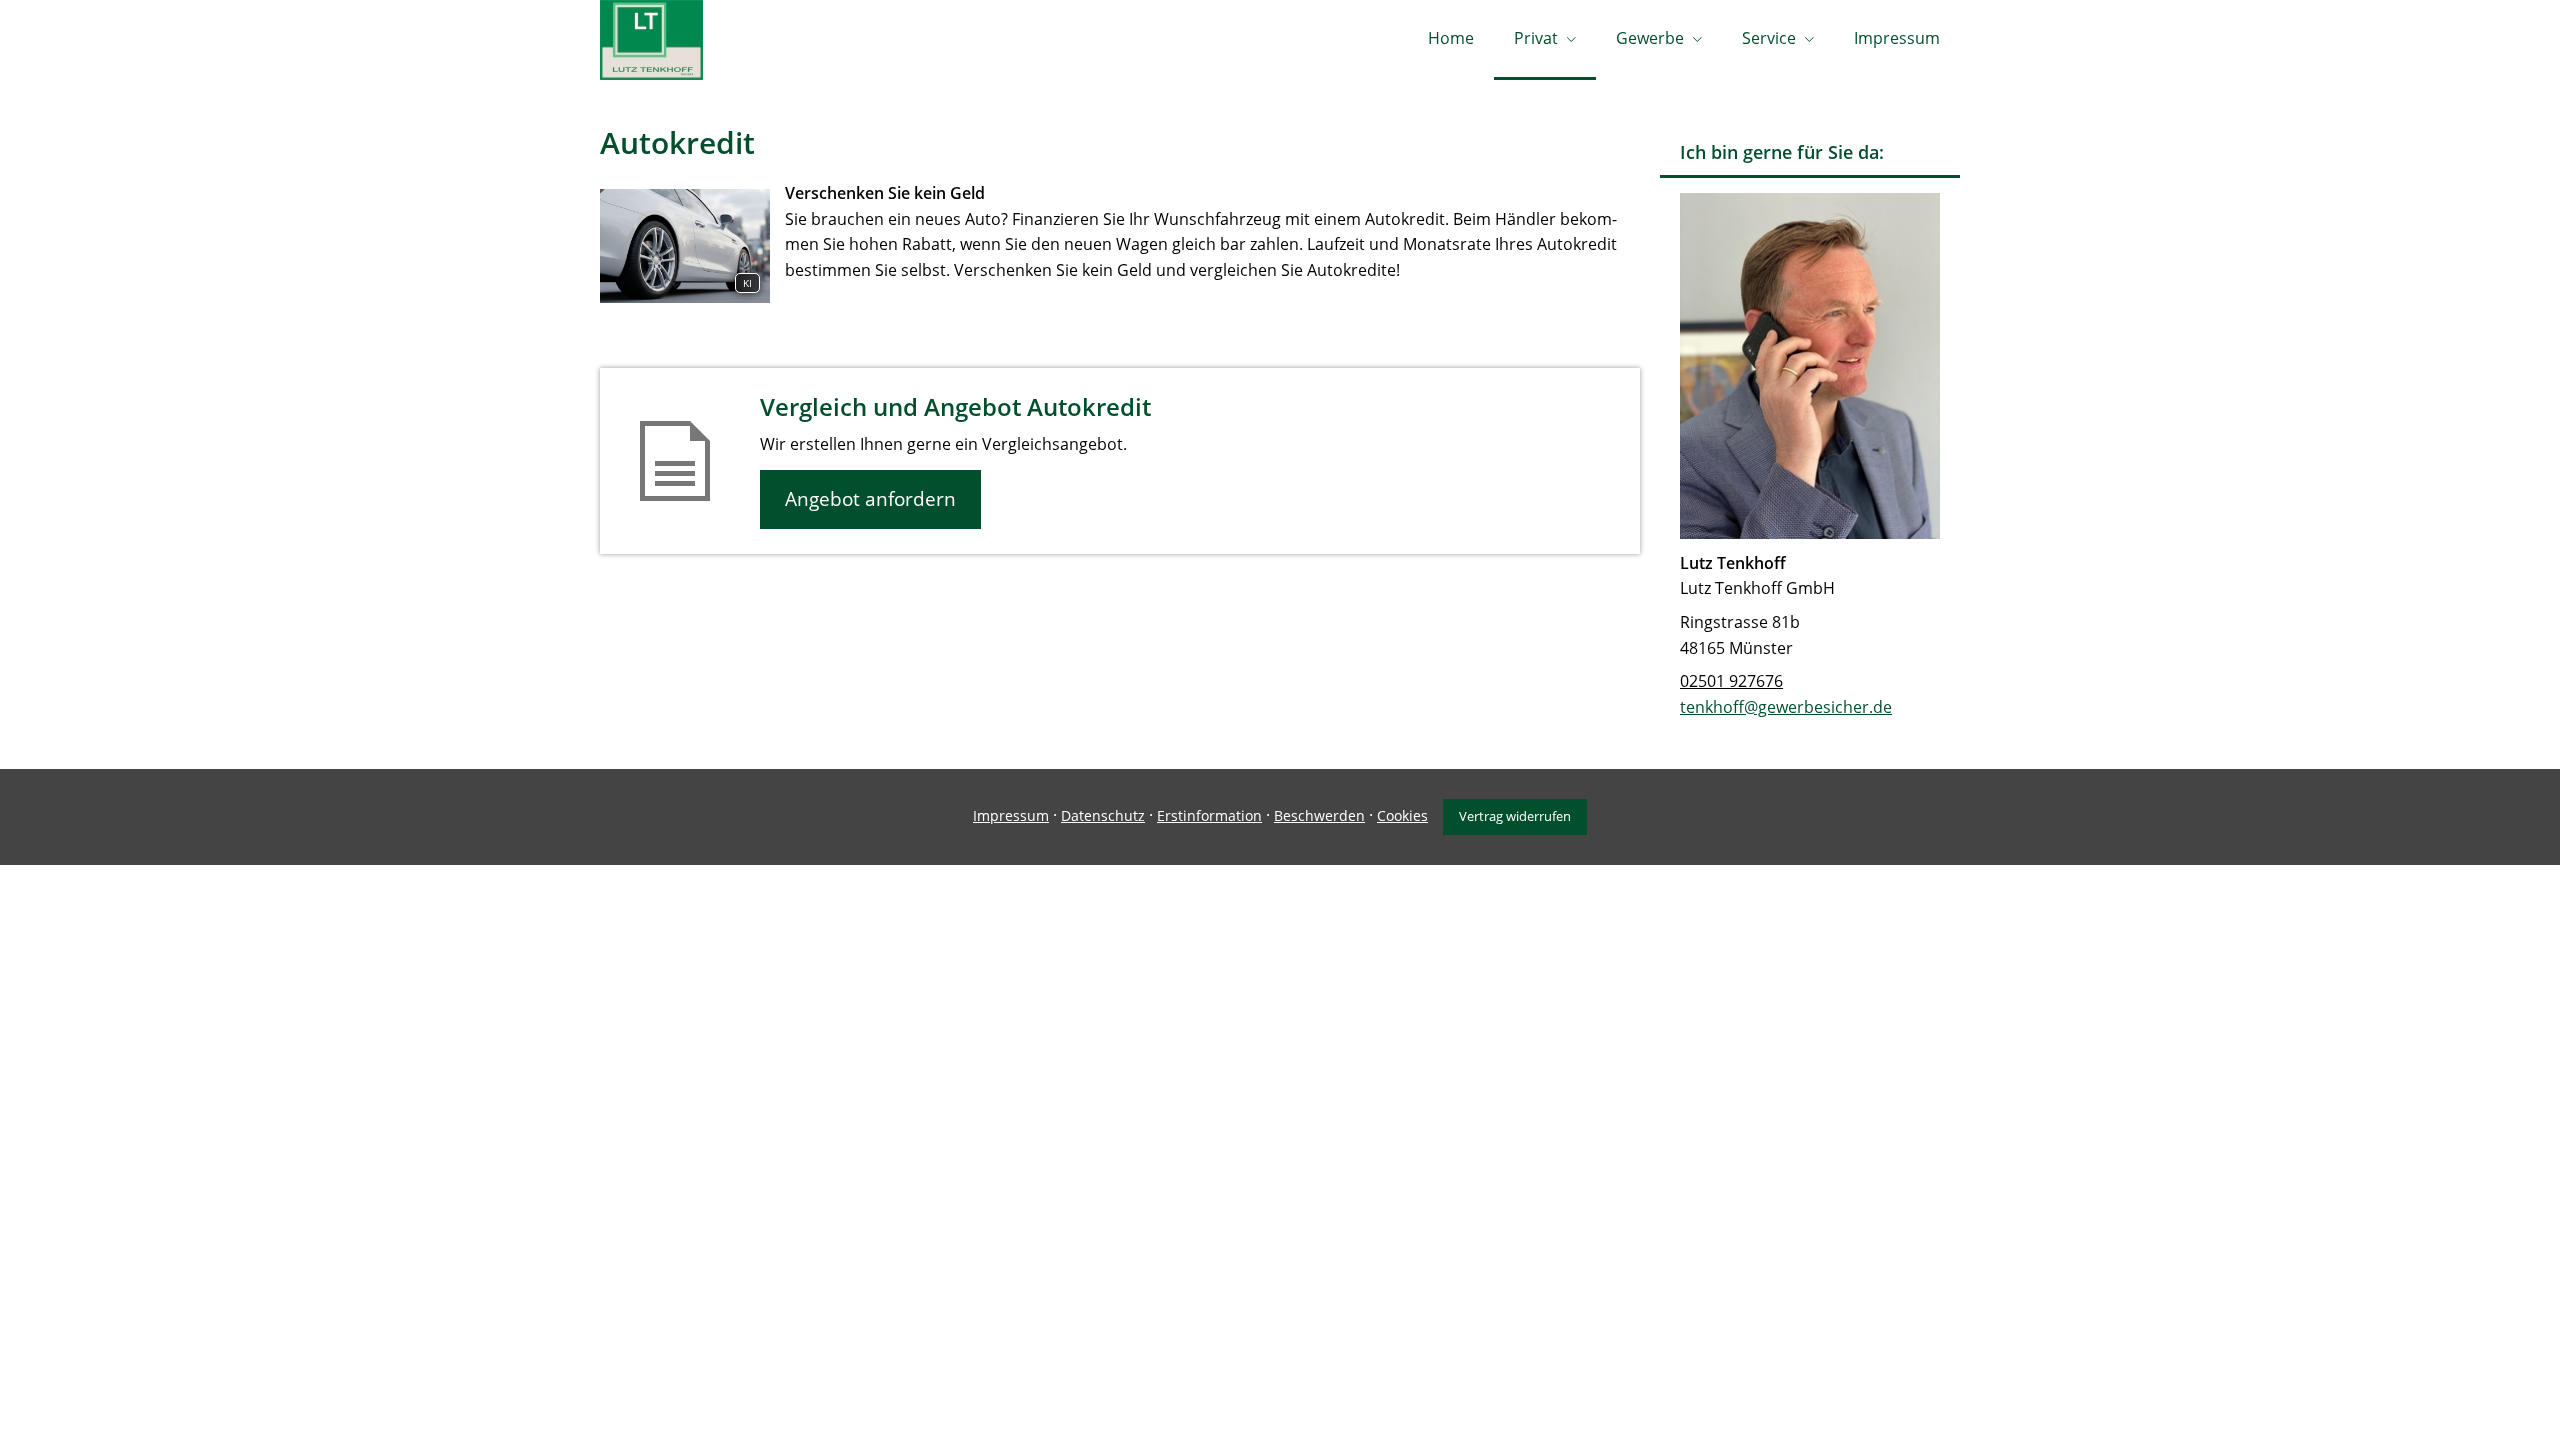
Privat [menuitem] (1536, 38)
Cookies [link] (1402, 815)
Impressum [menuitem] (1897, 38)
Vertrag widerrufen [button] (1515, 816)
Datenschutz (1103, 815)
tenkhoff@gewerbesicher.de (1786, 707)
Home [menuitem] (1451, 38)
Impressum (1011, 815)
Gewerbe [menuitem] (1650, 38)
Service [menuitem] (1769, 38)
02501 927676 (1731, 681)
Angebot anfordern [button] (870, 499)
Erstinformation (1209, 815)
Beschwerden (1319, 815)
